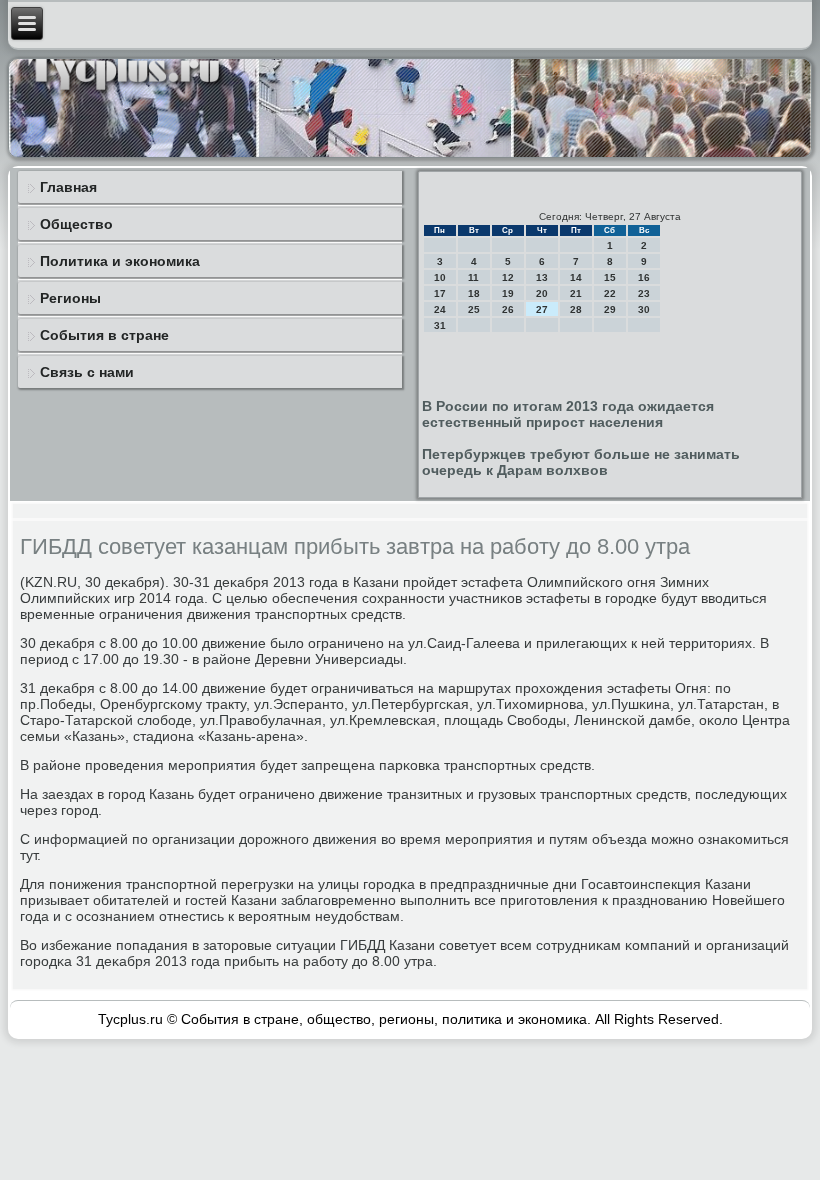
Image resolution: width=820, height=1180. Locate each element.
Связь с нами (87, 372)
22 (610, 293)
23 (644, 293)
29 (610, 309)
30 (644, 309)
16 (644, 277)
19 (508, 293)
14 (576, 277)
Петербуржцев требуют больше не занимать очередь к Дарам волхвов (581, 462)
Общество (76, 224)
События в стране (104, 335)
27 (542, 309)
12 (508, 277)
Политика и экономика (120, 261)
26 (508, 309)
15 (610, 277)
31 (440, 325)
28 (576, 309)
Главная (68, 187)
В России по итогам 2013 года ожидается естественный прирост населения (568, 414)
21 (576, 293)
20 (542, 293)
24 (440, 309)
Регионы (70, 298)
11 (473, 277)
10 (440, 277)
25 (474, 309)
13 (542, 277)
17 (440, 293)
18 (474, 293)
